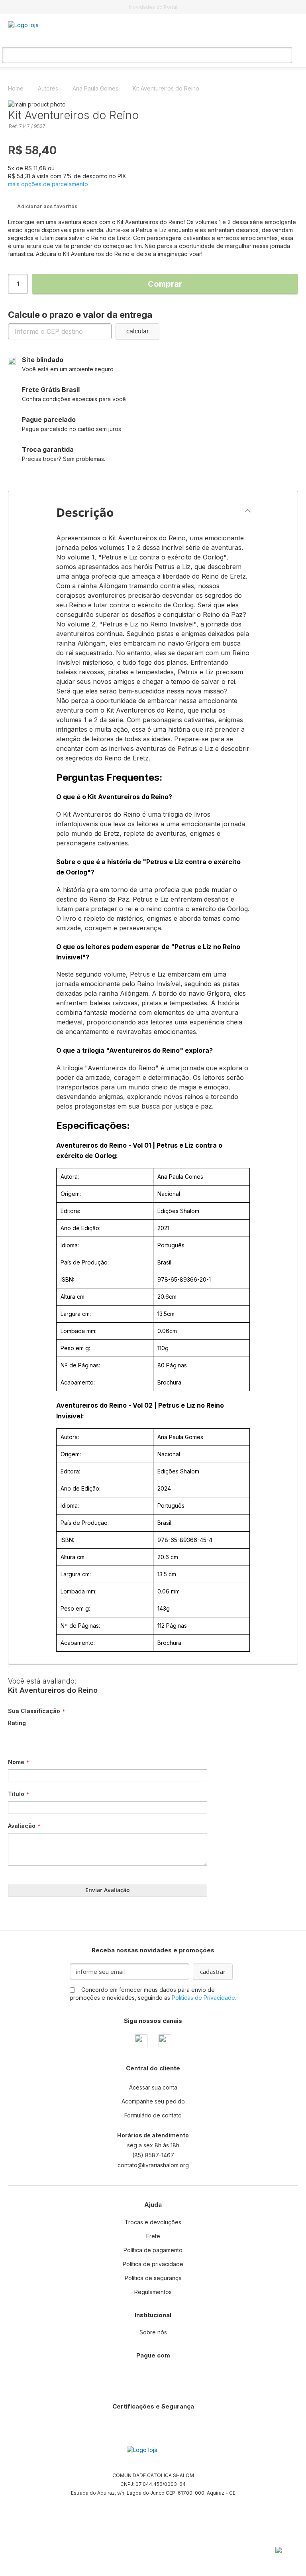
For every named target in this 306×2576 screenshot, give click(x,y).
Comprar (165, 284)
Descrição (85, 512)
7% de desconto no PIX (153, 7)
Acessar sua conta (153, 2087)
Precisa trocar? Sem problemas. (64, 454)
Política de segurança (153, 2278)
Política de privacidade (153, 2264)
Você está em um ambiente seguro (68, 364)
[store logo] (48, 31)
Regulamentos (153, 2292)
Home (17, 88)
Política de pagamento (153, 2250)
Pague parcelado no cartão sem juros (72, 424)
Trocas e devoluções (153, 2222)
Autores (49, 88)
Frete (153, 2236)
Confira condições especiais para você (74, 394)
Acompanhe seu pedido (153, 2101)
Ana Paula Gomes (96, 88)
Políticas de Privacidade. (204, 1998)
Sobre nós (153, 2332)
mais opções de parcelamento (48, 184)
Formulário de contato (153, 2115)
